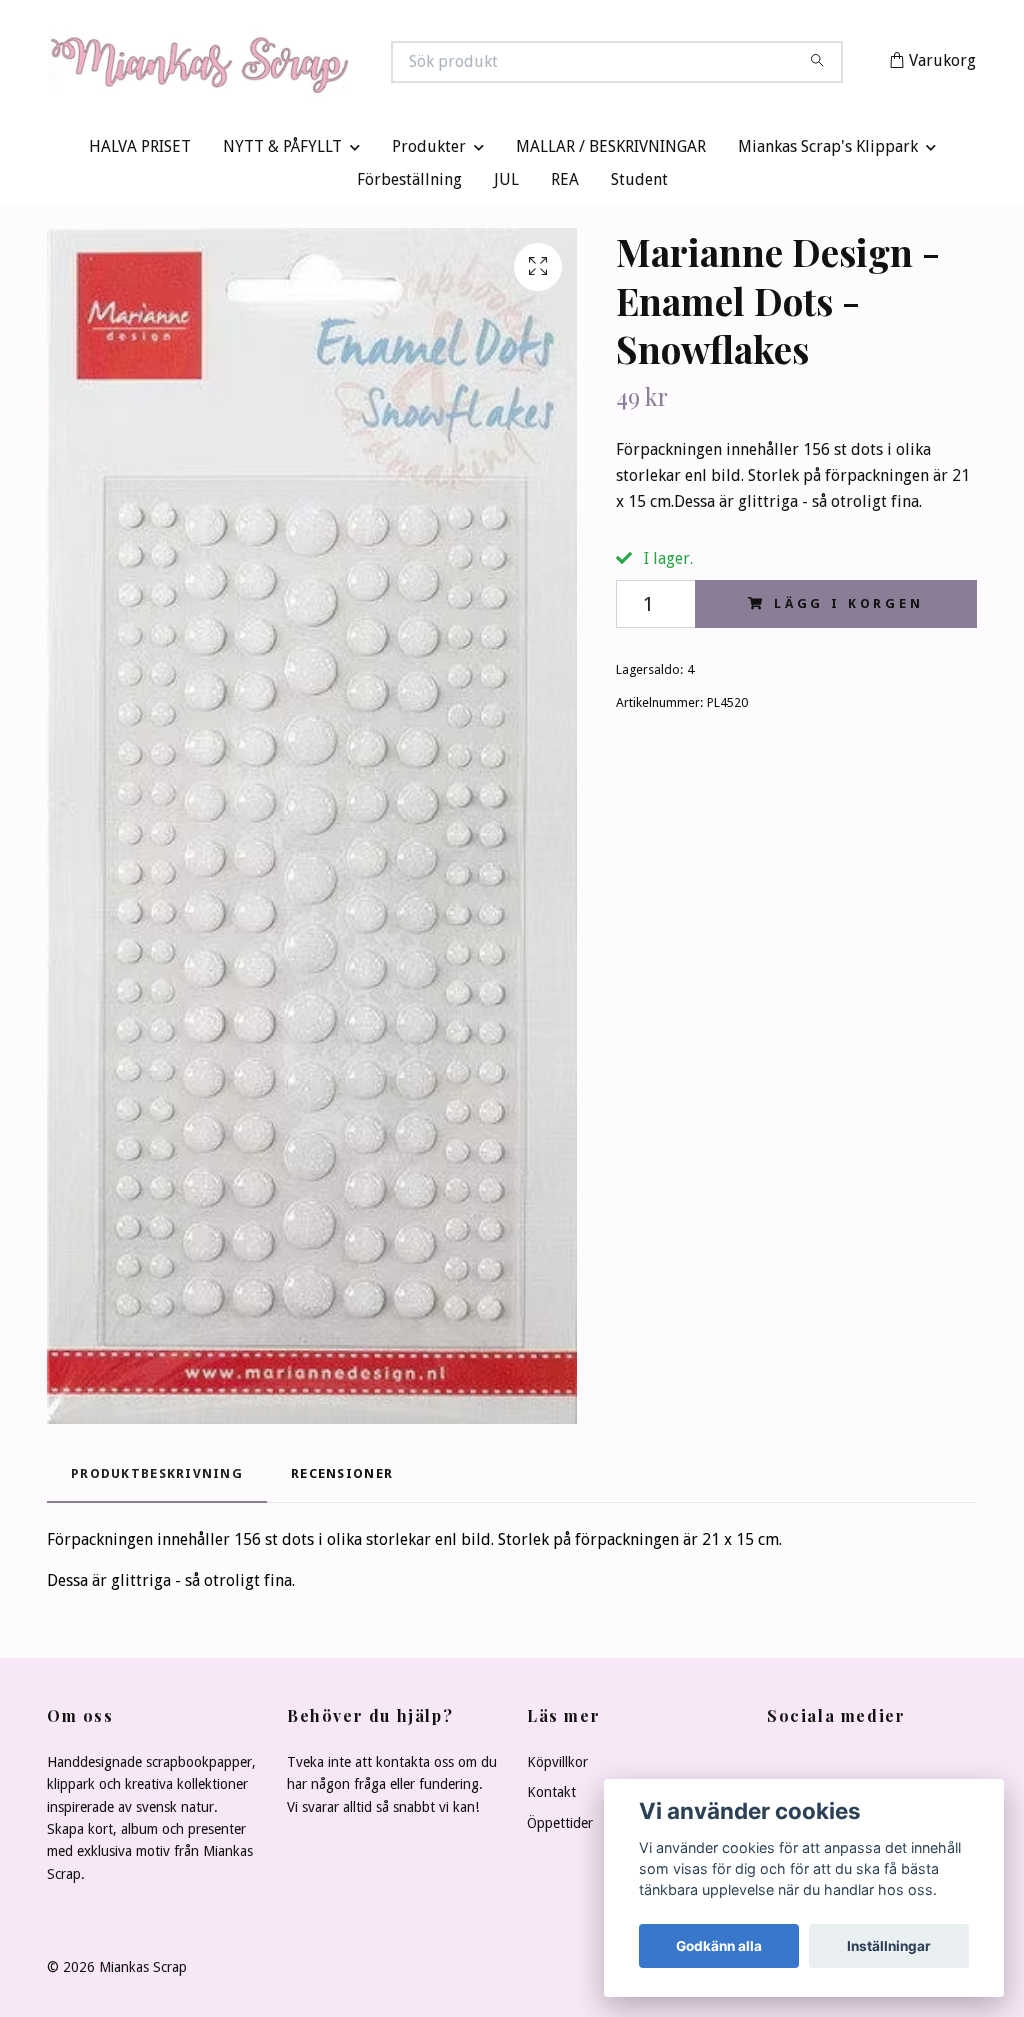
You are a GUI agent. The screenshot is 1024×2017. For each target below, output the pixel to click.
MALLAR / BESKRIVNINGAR (611, 151)
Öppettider (560, 1827)
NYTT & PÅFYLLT (282, 151)
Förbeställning (409, 184)
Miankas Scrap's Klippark (828, 151)
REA (565, 184)
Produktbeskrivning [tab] (157, 1478)
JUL (506, 184)
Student (639, 184)
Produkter (429, 151)
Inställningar (889, 1946)
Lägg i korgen (849, 607)
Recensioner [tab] (342, 1478)
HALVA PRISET (140, 151)
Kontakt (551, 1797)
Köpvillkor (557, 1766)
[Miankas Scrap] (280, 64)
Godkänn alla (719, 1946)
